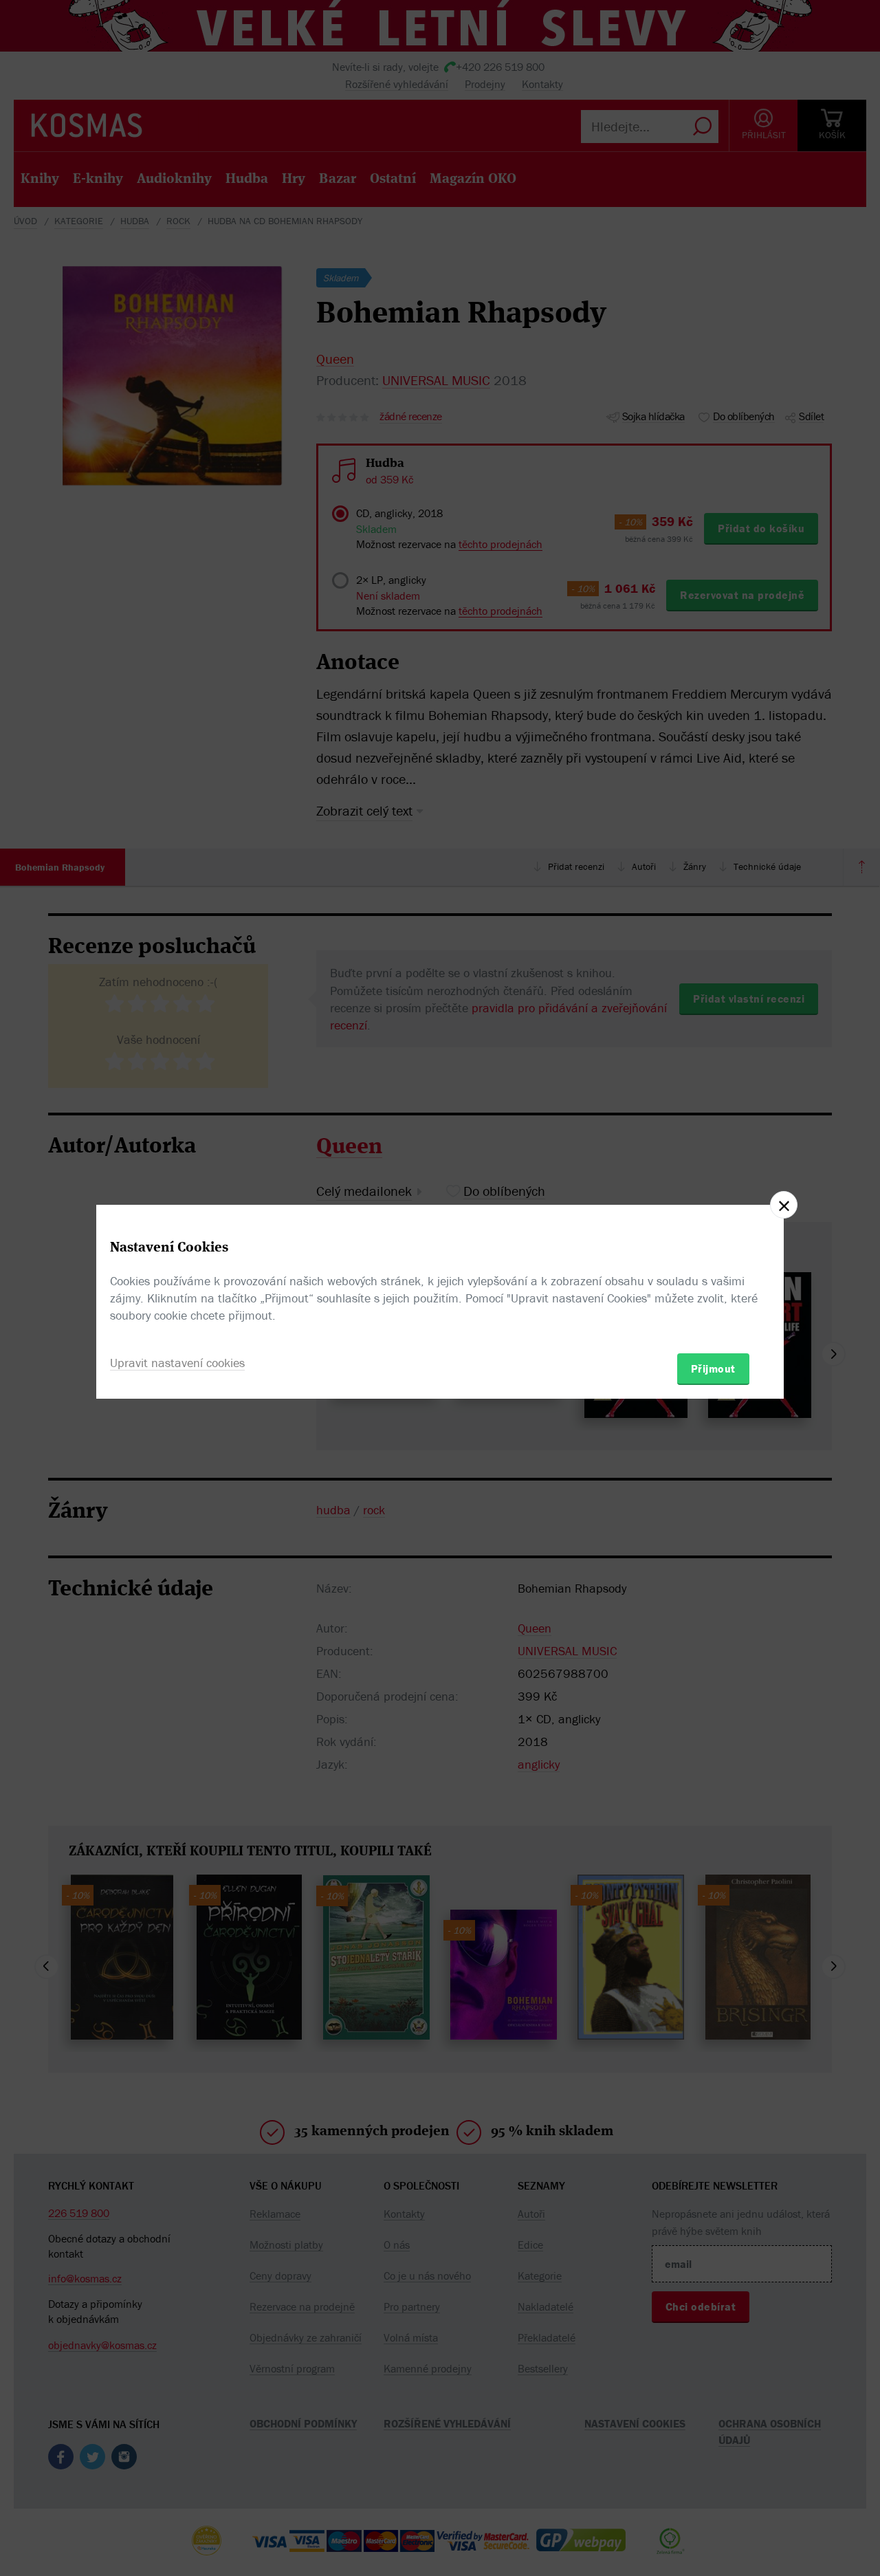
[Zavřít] (784, 1205)
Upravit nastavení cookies (177, 1363)
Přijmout (713, 1368)
